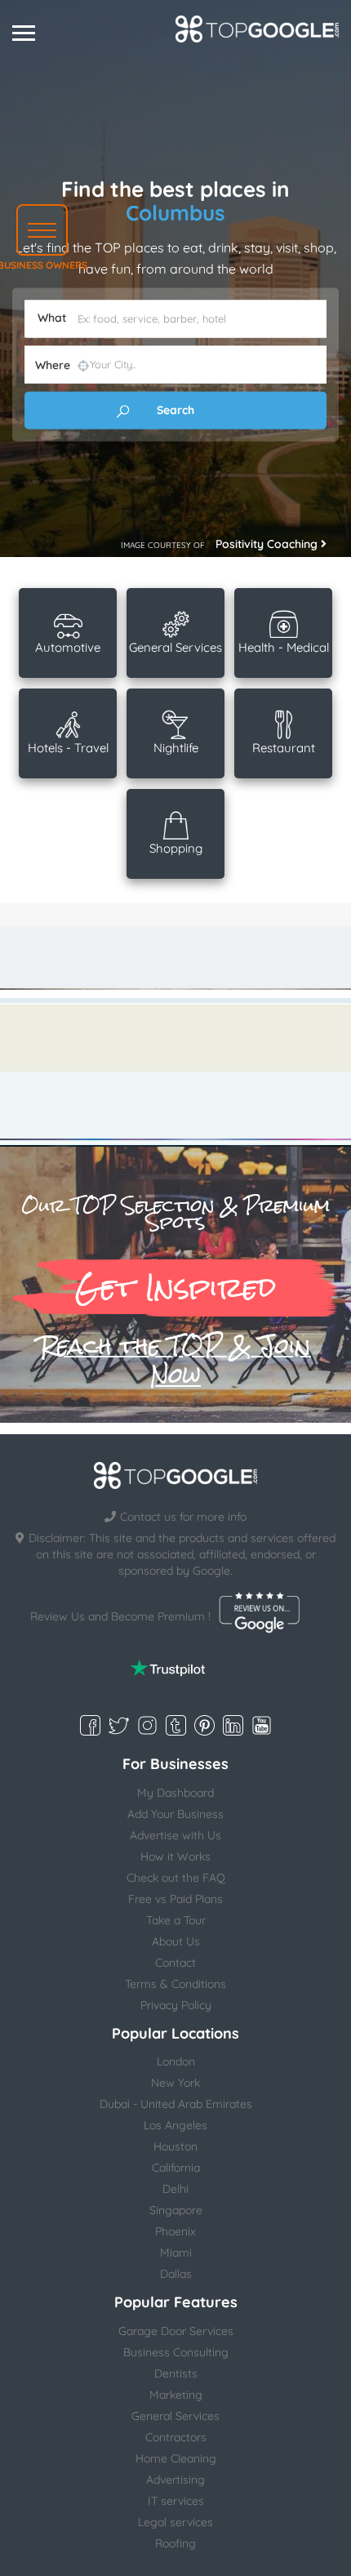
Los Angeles (175, 2125)
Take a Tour (176, 1920)
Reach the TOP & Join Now (175, 1361)
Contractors (176, 2437)
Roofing (175, 2543)
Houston (175, 2146)
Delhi (175, 2189)
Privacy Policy (176, 2005)
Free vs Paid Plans (175, 1899)
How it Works (175, 1856)
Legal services (175, 2522)
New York (175, 2083)
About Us (176, 1941)
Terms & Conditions (175, 1984)
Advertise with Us (175, 1835)
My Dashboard (175, 1793)
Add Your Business (175, 1814)
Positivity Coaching (268, 544)
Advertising (175, 2480)
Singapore (176, 2210)
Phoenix (175, 2231)
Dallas (176, 2274)
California (176, 2168)
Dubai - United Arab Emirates (176, 2104)
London (176, 2061)
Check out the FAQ (176, 1878)
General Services (175, 2416)
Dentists (176, 2373)
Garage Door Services (176, 2331)
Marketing (176, 2395)
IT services (176, 2501)
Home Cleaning (176, 2458)
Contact (175, 1963)
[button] (42, 230)
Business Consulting (176, 2352)
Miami (176, 2253)
